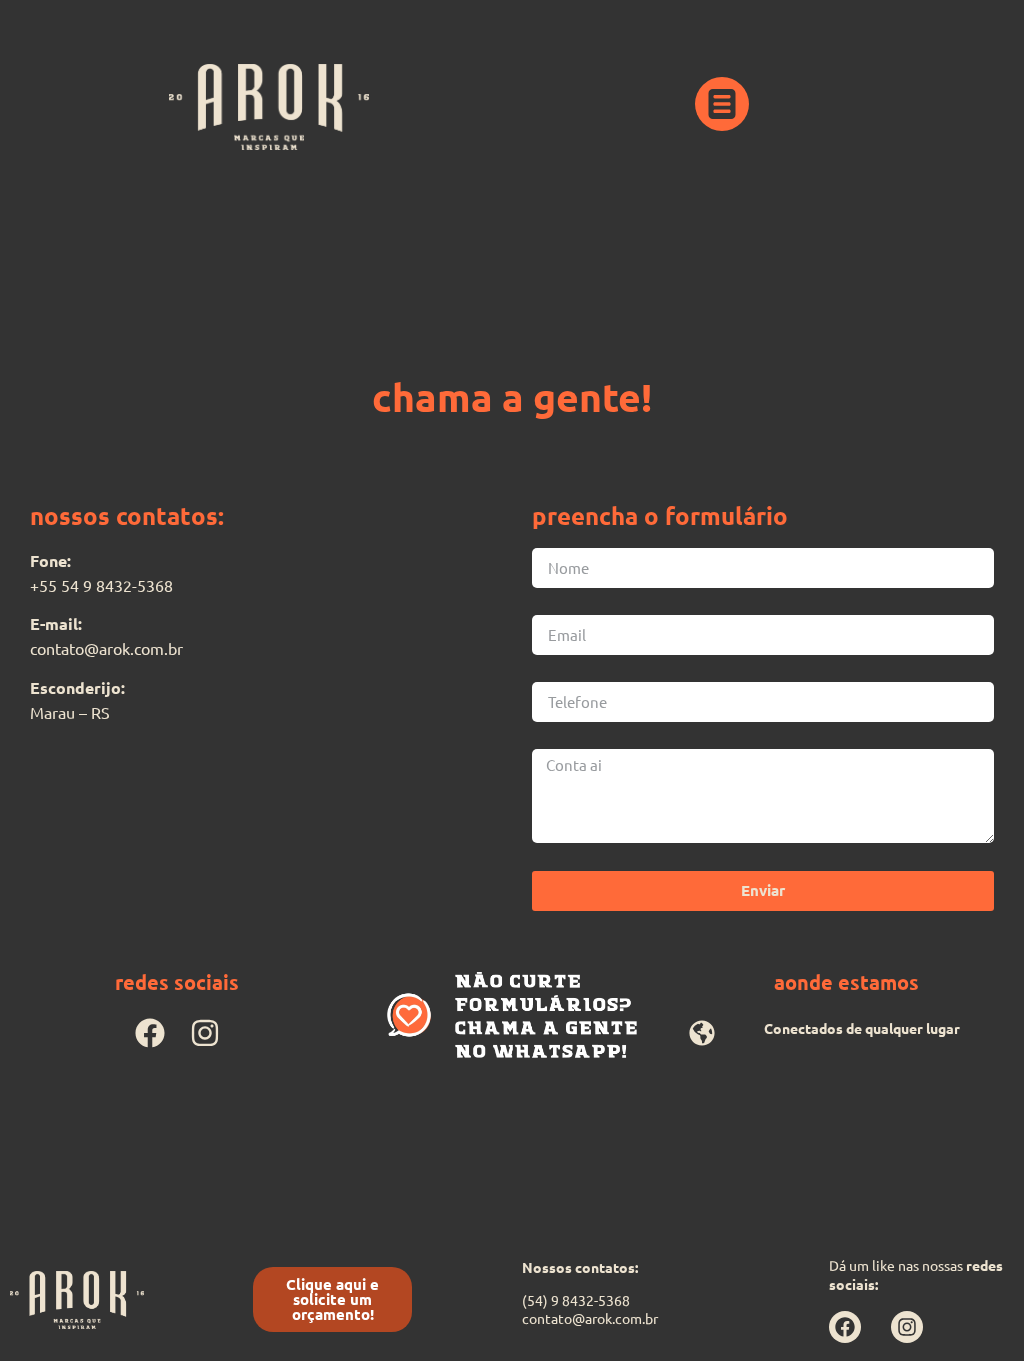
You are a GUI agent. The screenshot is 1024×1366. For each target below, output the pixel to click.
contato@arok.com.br (590, 1318)
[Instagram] (205, 1033)
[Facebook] (150, 1033)
